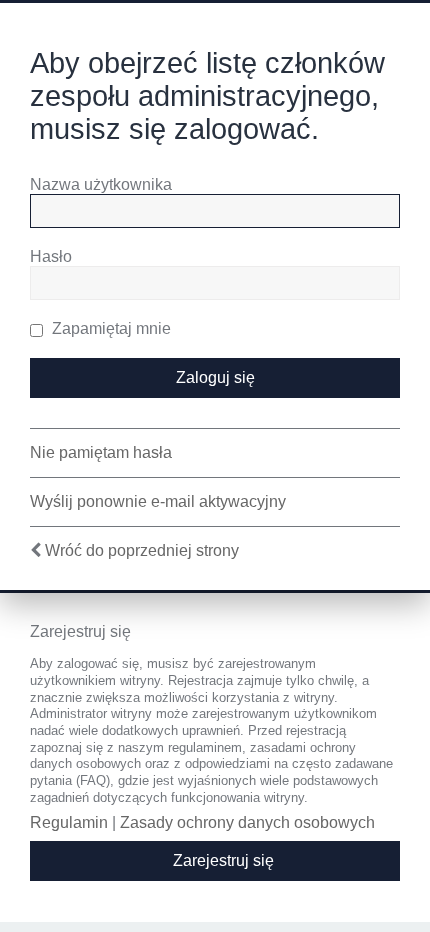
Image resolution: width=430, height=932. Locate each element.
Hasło (51, 256)
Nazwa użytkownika (101, 184)
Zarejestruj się (223, 860)
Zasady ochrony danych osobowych (247, 822)
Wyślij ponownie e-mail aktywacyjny (158, 501)
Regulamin (69, 822)
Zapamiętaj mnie (109, 328)
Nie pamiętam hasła (101, 452)
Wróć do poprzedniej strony (142, 550)
